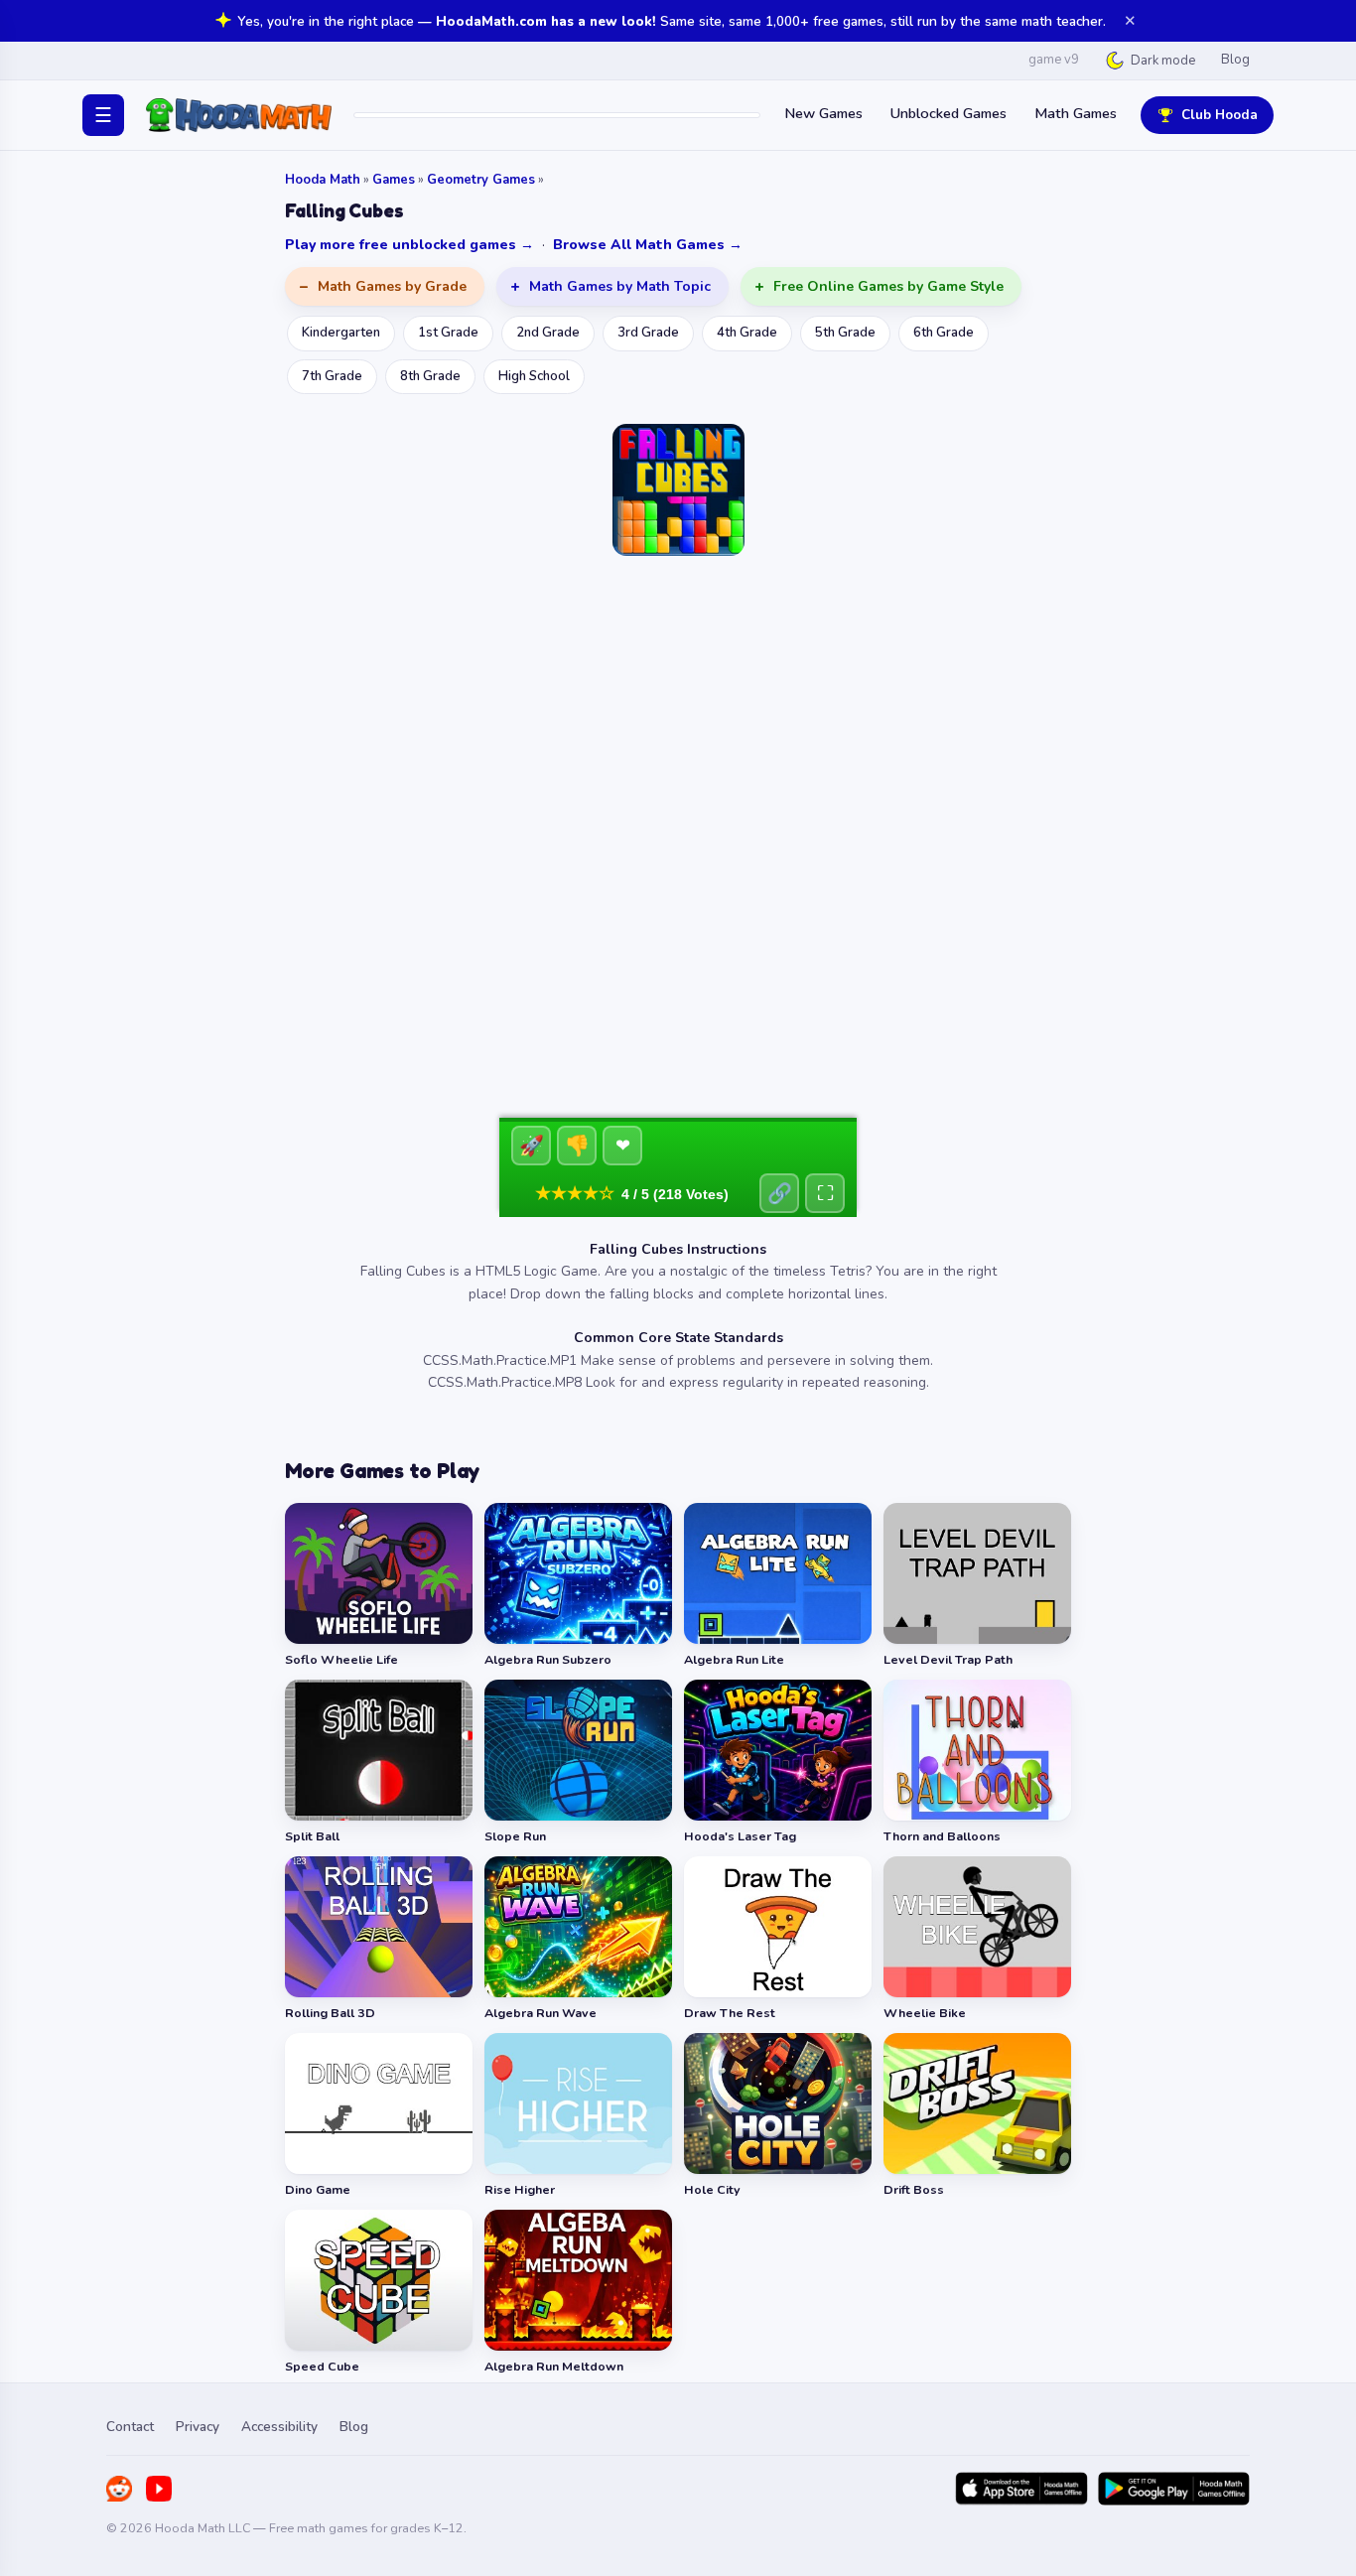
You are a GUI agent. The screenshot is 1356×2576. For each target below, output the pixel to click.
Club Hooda (1220, 115)
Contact (130, 2427)
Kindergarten (341, 333)
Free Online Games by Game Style (888, 286)
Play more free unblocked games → (409, 245)
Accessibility (279, 2427)
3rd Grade (648, 333)
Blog (1235, 60)
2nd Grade (548, 333)
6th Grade (944, 333)
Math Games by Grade (392, 286)
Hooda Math (323, 180)
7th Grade (332, 376)
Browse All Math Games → (648, 245)
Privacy (198, 2427)
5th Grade (845, 333)
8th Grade (430, 376)
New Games (823, 113)
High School (534, 376)
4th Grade (747, 333)
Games (394, 180)
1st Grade (448, 333)
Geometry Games (481, 180)
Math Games (1076, 113)
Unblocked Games (949, 113)
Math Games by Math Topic (620, 286)
